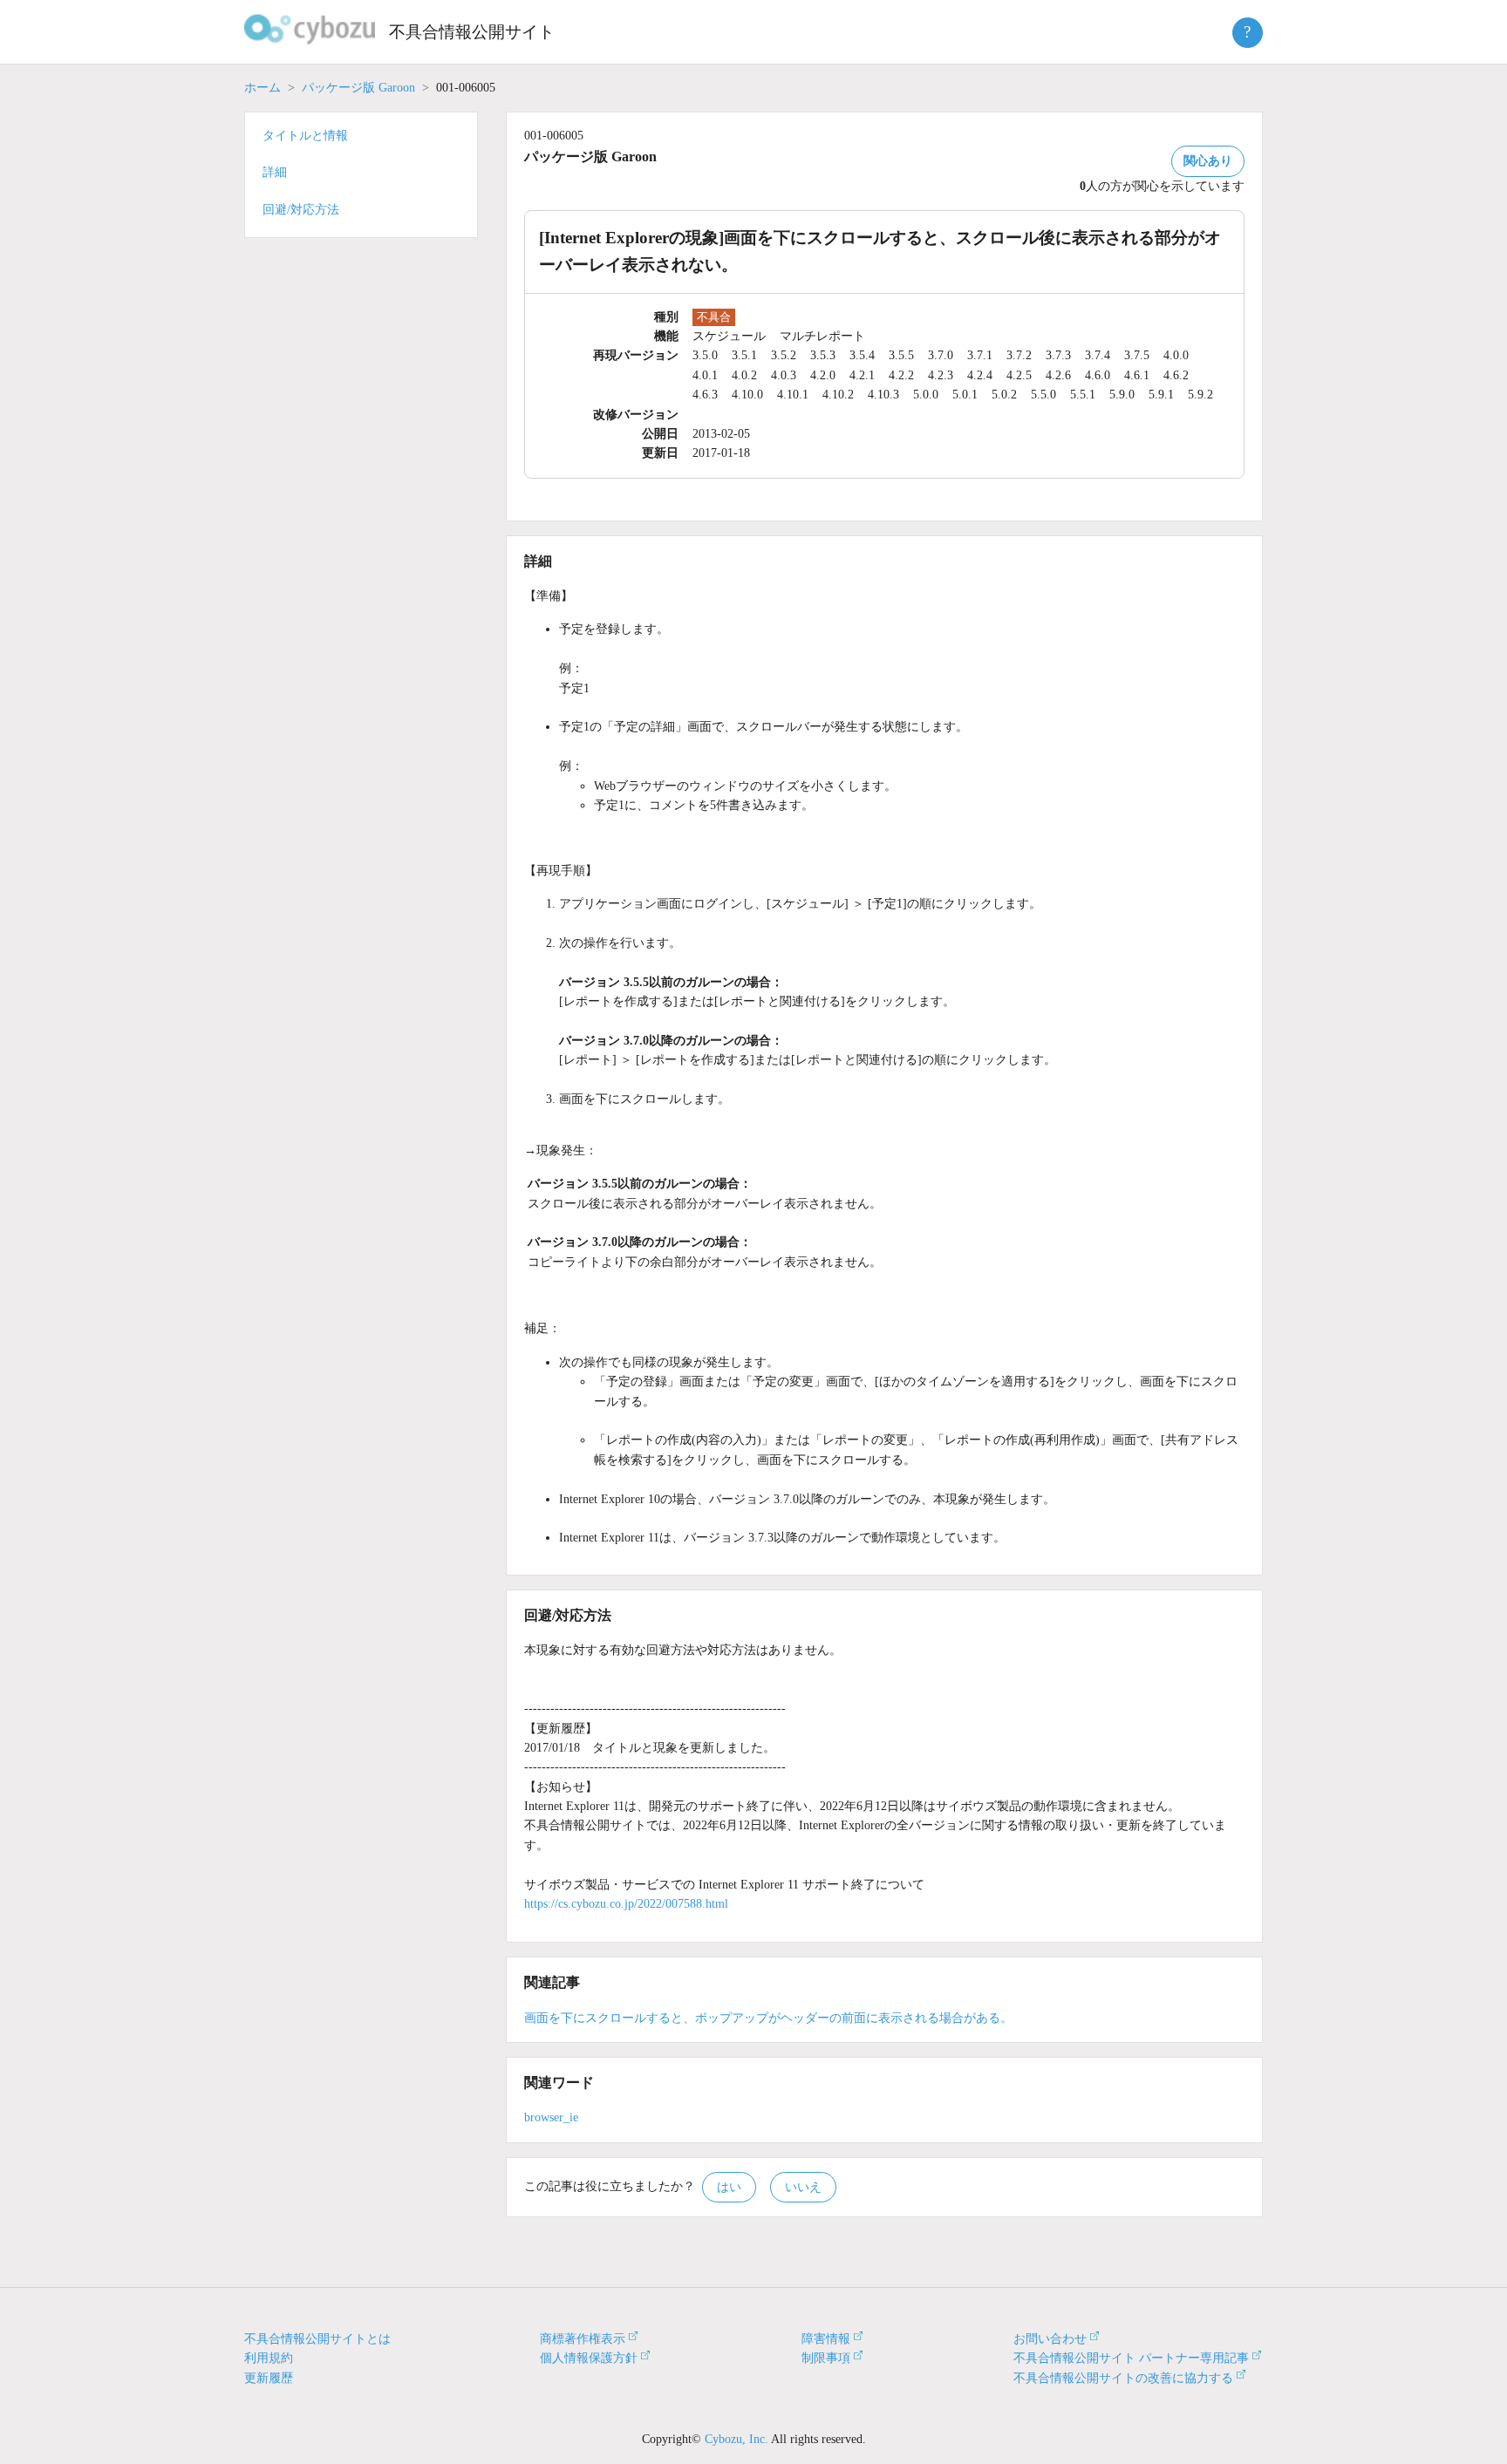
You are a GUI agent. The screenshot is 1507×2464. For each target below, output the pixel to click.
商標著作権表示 (583, 2339)
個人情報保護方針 (589, 2358)
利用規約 (269, 2358)
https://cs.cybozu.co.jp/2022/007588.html (626, 1904)
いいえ (803, 2187)
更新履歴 (269, 2378)
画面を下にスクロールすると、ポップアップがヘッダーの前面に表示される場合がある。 (768, 2018)
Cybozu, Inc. (736, 2439)
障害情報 (826, 2339)
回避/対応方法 (301, 210)
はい (729, 2187)
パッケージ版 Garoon (358, 88)
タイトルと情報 (305, 136)
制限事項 (826, 2358)
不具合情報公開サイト (472, 32)
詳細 (275, 172)
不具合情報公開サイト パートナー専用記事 (1131, 2358)
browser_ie (551, 2117)
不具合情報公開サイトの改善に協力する (1123, 2378)
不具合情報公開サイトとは (317, 2339)
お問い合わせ (1050, 2339)
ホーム (263, 88)
